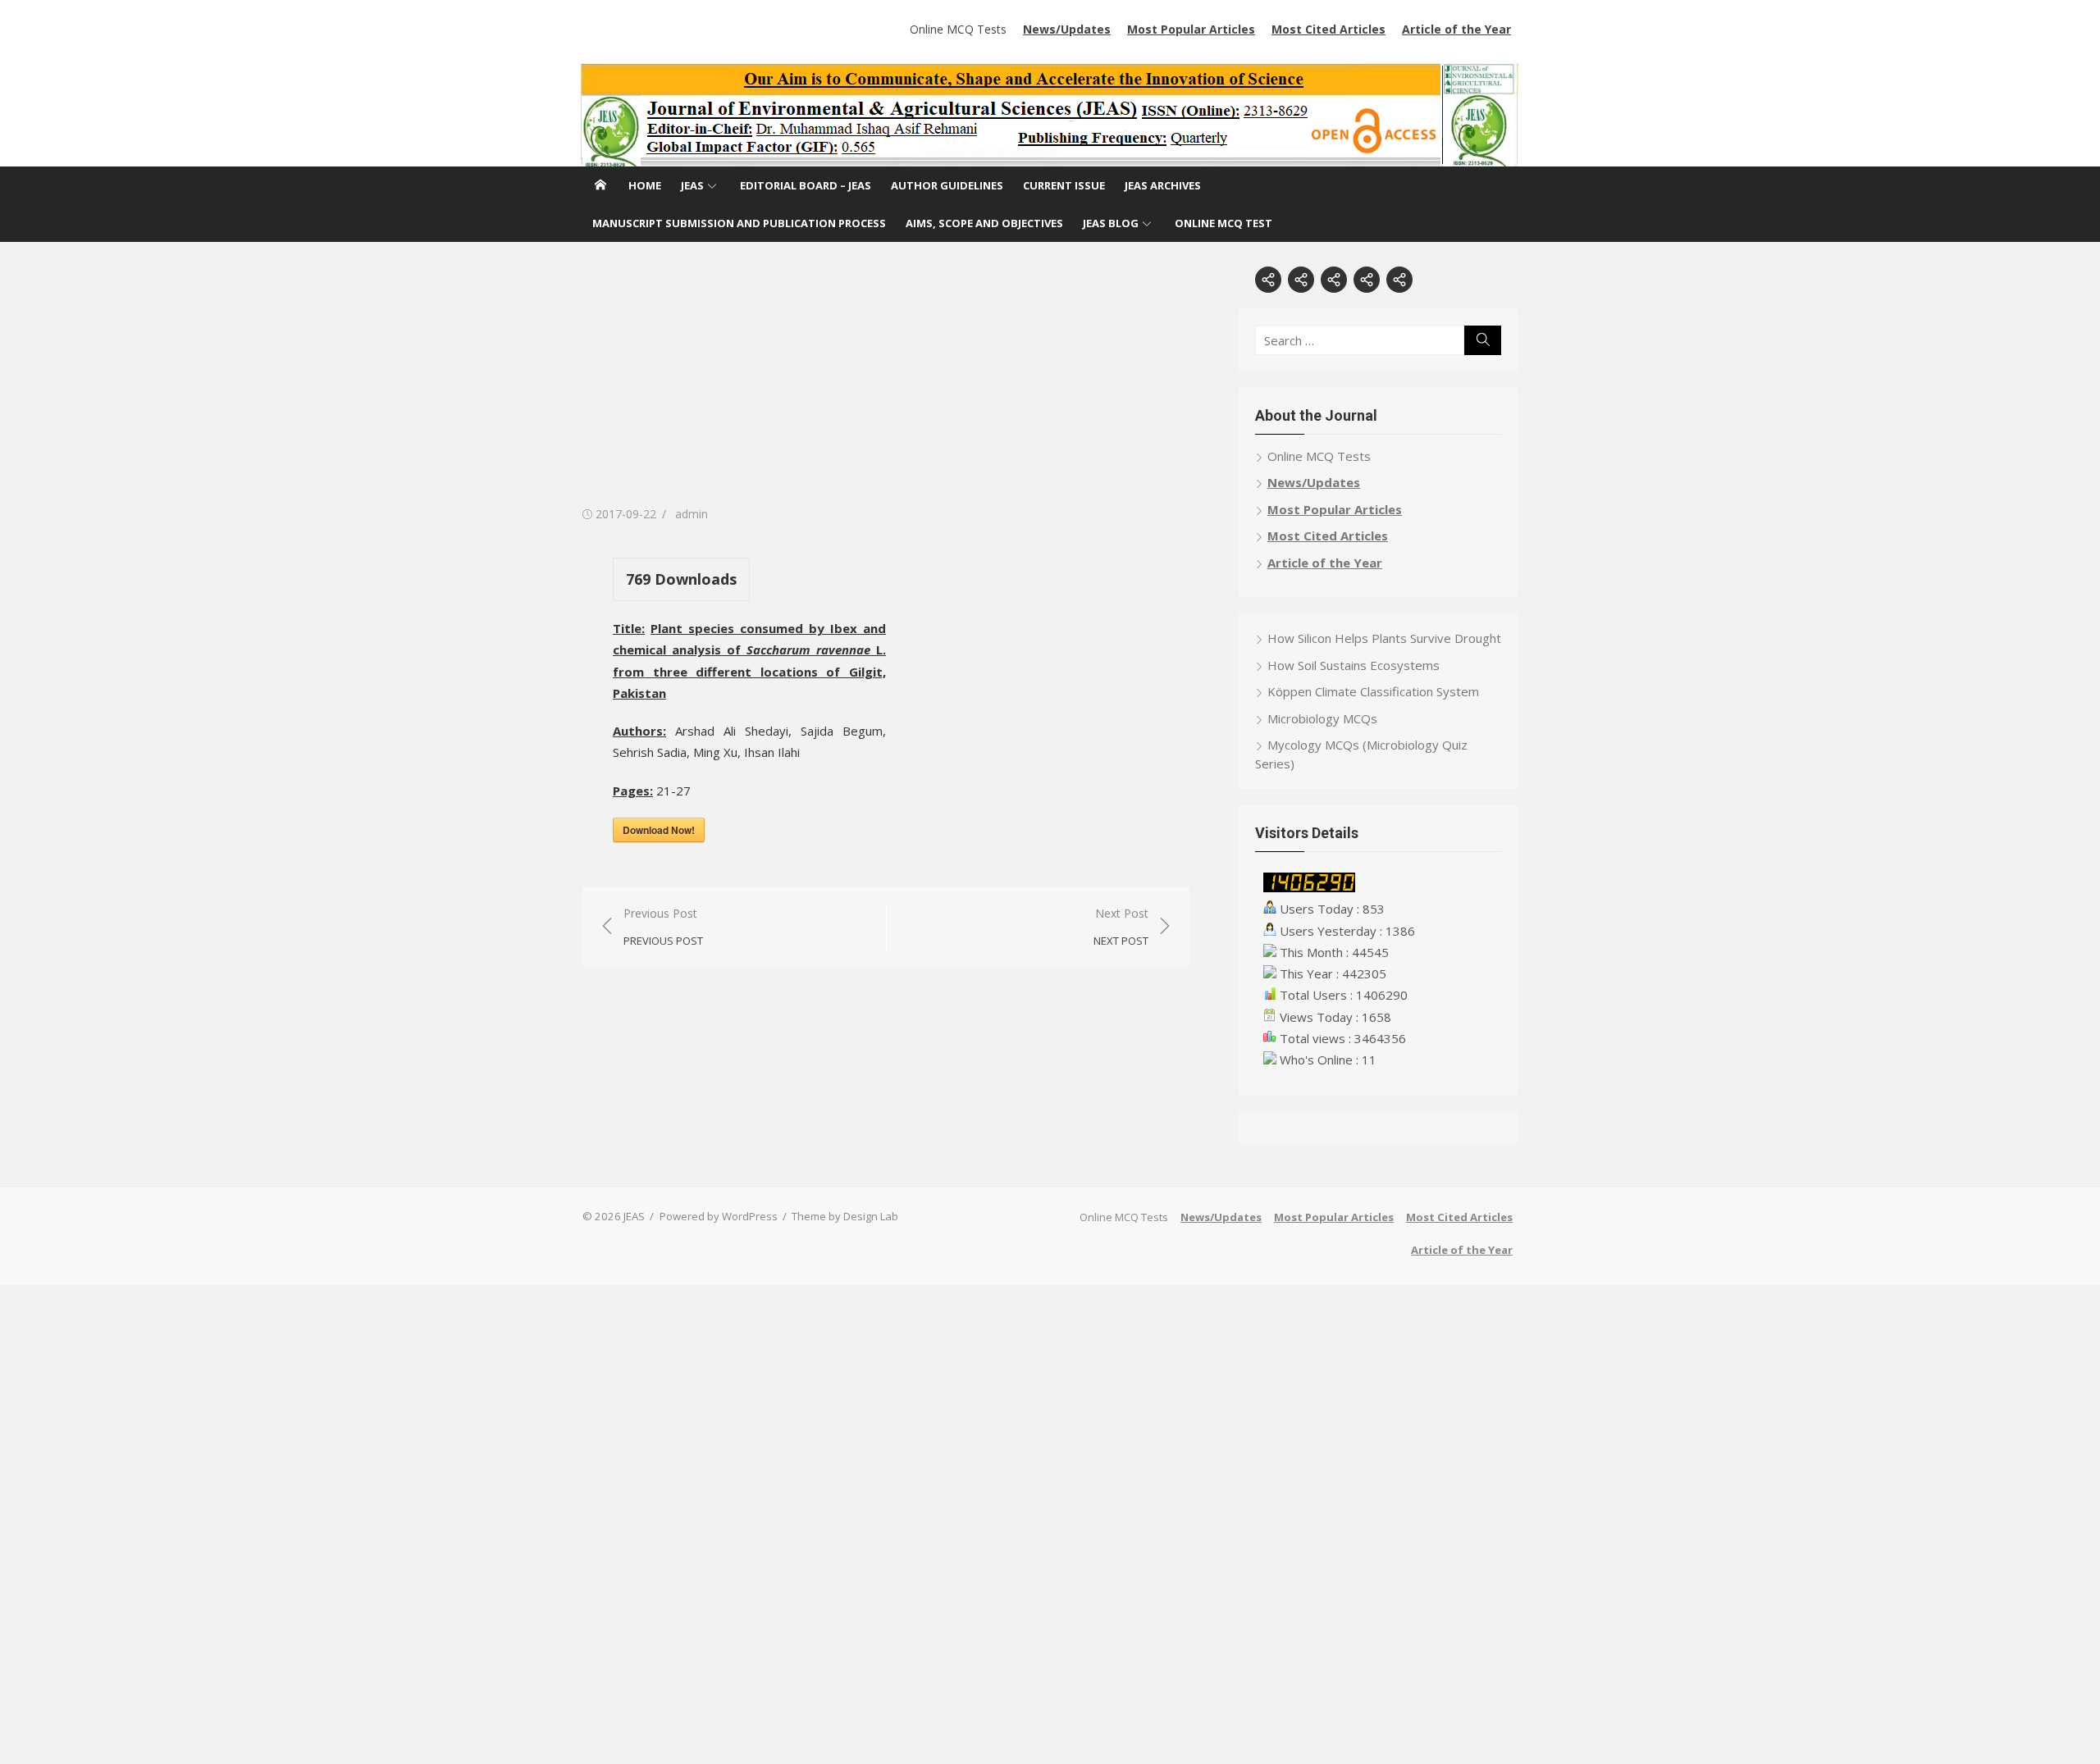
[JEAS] (1050, 115)
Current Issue (1064, 185)
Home (645, 185)
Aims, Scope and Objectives (984, 223)
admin (692, 514)
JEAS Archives (1163, 185)
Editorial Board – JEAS (806, 185)
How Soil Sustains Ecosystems (1354, 665)
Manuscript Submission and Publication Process (739, 223)
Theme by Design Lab (845, 1216)
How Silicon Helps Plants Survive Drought (1384, 638)
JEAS (692, 185)
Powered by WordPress (719, 1216)
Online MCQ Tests (958, 29)
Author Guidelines (947, 185)
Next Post (1121, 927)
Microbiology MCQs (1322, 718)
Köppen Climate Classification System (1373, 691)
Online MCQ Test (1223, 223)
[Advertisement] (886, 381)
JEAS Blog (1111, 223)
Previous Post (663, 927)
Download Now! (659, 830)
